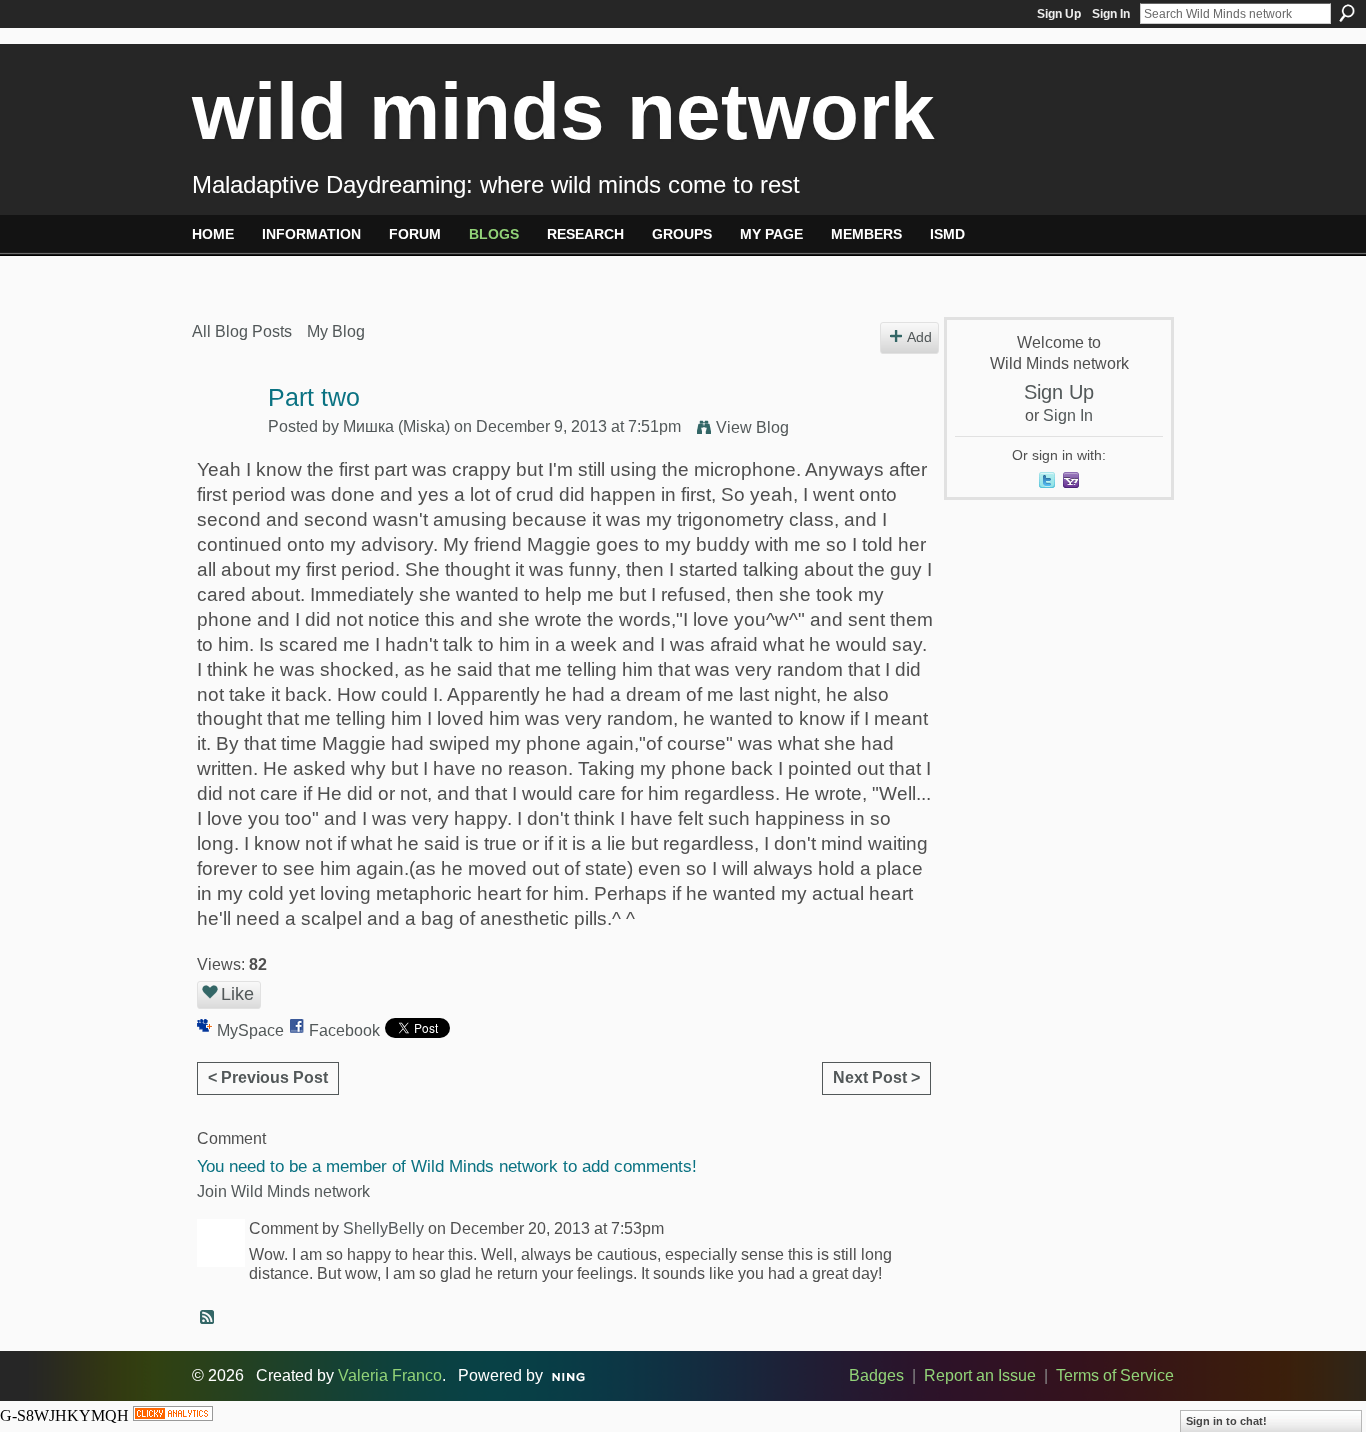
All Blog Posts (242, 331)
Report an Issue (980, 1375)
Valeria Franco (390, 1375)
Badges (876, 1375)
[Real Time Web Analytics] (173, 1415)
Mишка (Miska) (396, 426)
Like (237, 994)
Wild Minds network (563, 111)
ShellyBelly (383, 1228)
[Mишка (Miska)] (224, 436)
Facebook (344, 1030)
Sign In (1111, 14)
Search (1347, 13)
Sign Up (1059, 14)
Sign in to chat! (1226, 1421)
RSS (208, 1318)
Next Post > (876, 1077)
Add (919, 337)
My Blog (336, 331)
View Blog (752, 427)
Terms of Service (1115, 1375)
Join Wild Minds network (283, 1191)
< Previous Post (268, 1077)
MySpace (250, 1030)
